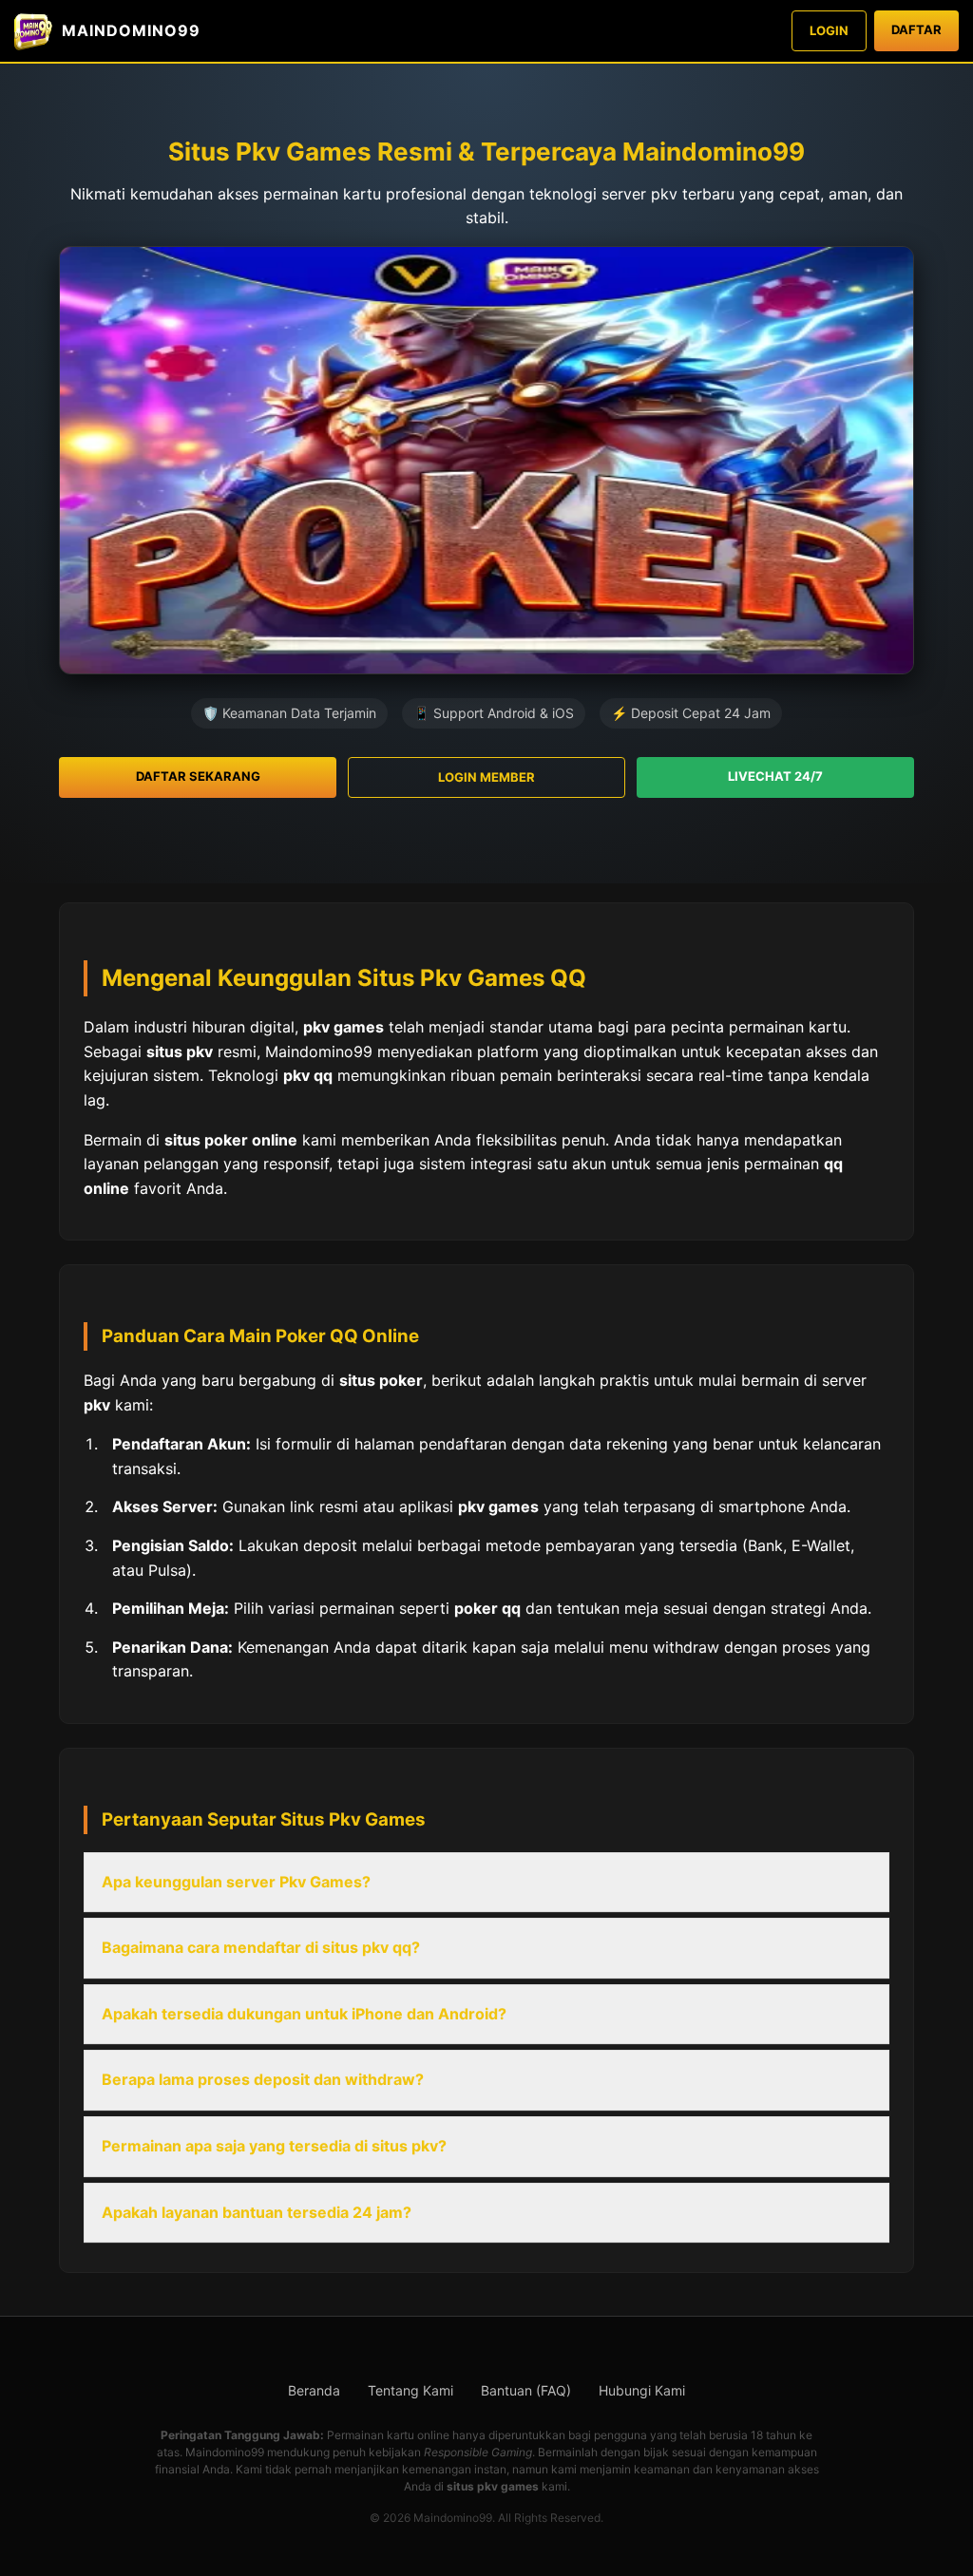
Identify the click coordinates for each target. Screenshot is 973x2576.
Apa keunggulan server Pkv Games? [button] (236, 1882)
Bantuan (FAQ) (526, 2390)
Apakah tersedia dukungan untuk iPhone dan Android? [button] (304, 2014)
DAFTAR (916, 29)
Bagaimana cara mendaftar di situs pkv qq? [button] (261, 1947)
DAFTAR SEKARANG (198, 776)
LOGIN (829, 30)
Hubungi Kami (642, 2390)
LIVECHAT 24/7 (775, 776)
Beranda (314, 2390)
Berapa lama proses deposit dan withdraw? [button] (263, 2079)
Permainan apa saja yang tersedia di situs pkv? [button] (274, 2146)
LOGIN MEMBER (486, 777)
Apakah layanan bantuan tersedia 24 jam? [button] (257, 2212)
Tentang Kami (410, 2390)
